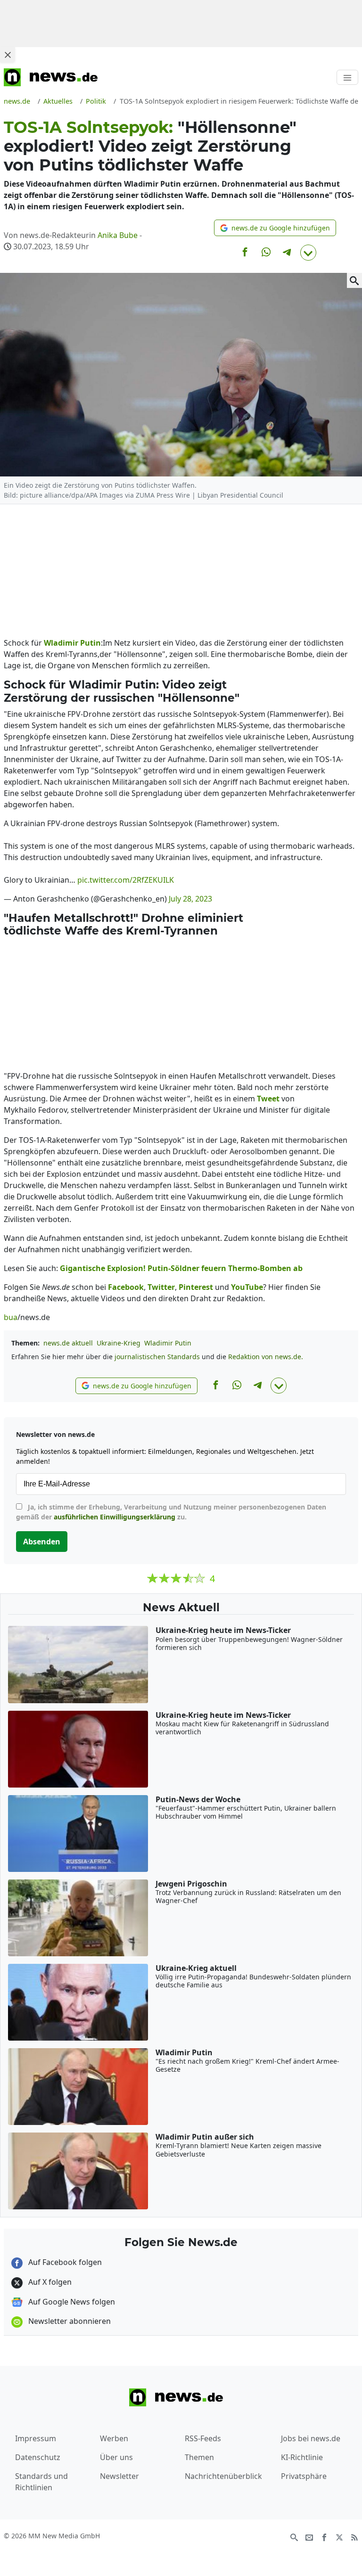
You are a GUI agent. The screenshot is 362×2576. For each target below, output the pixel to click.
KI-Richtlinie (302, 2457)
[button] (275, 228)
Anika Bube (118, 235)
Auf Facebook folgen (64, 2262)
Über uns (116, 2457)
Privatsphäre (304, 2476)
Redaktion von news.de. (266, 1357)
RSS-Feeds (203, 2438)
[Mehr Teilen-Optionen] (308, 253)
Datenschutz (38, 2457)
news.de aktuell (68, 1343)
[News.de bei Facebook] (324, 2536)
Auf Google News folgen (71, 2302)
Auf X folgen (49, 2282)
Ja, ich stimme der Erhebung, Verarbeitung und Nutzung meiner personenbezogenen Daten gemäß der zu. (171, 1512)
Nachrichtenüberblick (223, 2476)
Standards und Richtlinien (41, 2482)
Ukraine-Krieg (119, 1343)
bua (11, 1317)
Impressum (36, 2438)
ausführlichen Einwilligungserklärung (115, 1517)
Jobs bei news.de (311, 2438)
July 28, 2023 (190, 899)
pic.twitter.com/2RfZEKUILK (126, 880)
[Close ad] (8, 55)
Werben (114, 2438)
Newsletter (119, 2476)
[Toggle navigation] (347, 77)
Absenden (42, 1542)
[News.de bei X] (339, 2536)
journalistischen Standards (157, 1357)
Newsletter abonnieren (69, 2321)
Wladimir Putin (168, 1343)
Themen (199, 2457)
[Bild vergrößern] (354, 280)
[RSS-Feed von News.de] (354, 2536)
